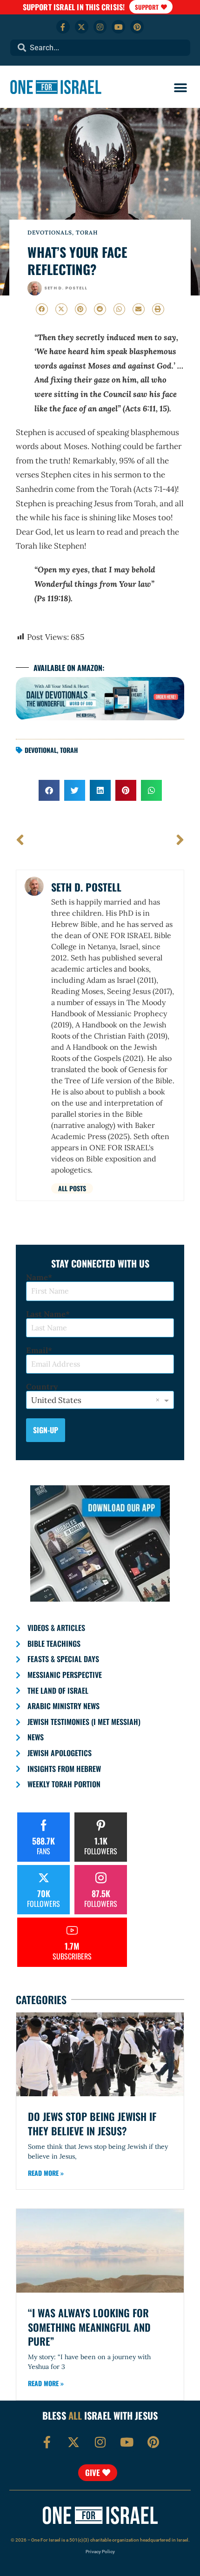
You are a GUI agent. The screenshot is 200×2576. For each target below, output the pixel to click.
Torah (87, 232)
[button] (180, 88)
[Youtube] (118, 27)
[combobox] (100, 48)
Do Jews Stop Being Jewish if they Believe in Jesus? (92, 2123)
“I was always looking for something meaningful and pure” (89, 2327)
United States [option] (56, 1400)
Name (37, 1278)
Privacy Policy (100, 2552)
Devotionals (50, 232)
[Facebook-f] (63, 27)
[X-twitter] (82, 27)
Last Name (46, 1314)
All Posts (72, 1188)
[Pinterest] (137, 27)
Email (37, 1351)
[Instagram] (100, 27)
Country (42, 1387)
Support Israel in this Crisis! (74, 7)
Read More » (46, 2173)
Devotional (41, 750)
